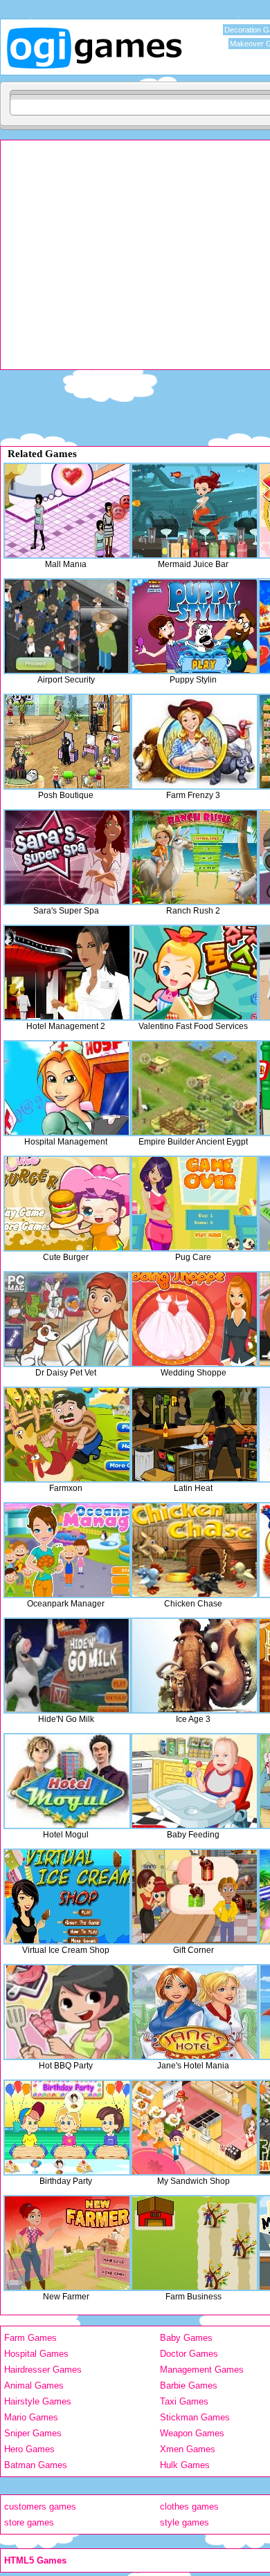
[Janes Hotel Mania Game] (195, 2012)
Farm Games (30, 2338)
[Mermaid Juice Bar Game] (195, 511)
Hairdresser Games (43, 2370)
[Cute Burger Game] (67, 1204)
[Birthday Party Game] (67, 2128)
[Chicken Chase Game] (195, 1550)
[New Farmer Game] (67, 2243)
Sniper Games (33, 2433)
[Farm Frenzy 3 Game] (195, 742)
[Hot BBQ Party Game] (67, 2012)
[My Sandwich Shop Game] (195, 2128)
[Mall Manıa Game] (67, 511)
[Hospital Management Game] (67, 1088)
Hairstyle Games (38, 2401)
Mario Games (31, 2417)
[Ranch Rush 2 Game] (195, 857)
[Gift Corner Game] (195, 1897)
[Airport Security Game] (67, 626)
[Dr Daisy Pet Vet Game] (67, 1319)
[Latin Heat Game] (195, 1435)
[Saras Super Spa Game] (67, 857)
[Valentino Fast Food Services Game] (195, 973)
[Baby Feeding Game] (195, 1781)
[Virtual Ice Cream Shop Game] (67, 1897)
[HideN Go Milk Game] (67, 1666)
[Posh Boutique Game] (67, 742)
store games (29, 2522)
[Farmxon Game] (67, 1435)
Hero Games (29, 2449)
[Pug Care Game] (195, 1204)
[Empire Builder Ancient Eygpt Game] (195, 1088)
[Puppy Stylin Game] (195, 626)
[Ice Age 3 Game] (195, 1666)
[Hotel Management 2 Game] (67, 973)
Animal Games (34, 2385)
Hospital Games (36, 2354)
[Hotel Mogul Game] (67, 1781)
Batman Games (36, 2465)
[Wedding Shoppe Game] (195, 1319)
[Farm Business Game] (195, 2243)
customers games (40, 2506)
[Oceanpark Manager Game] (67, 1550)
